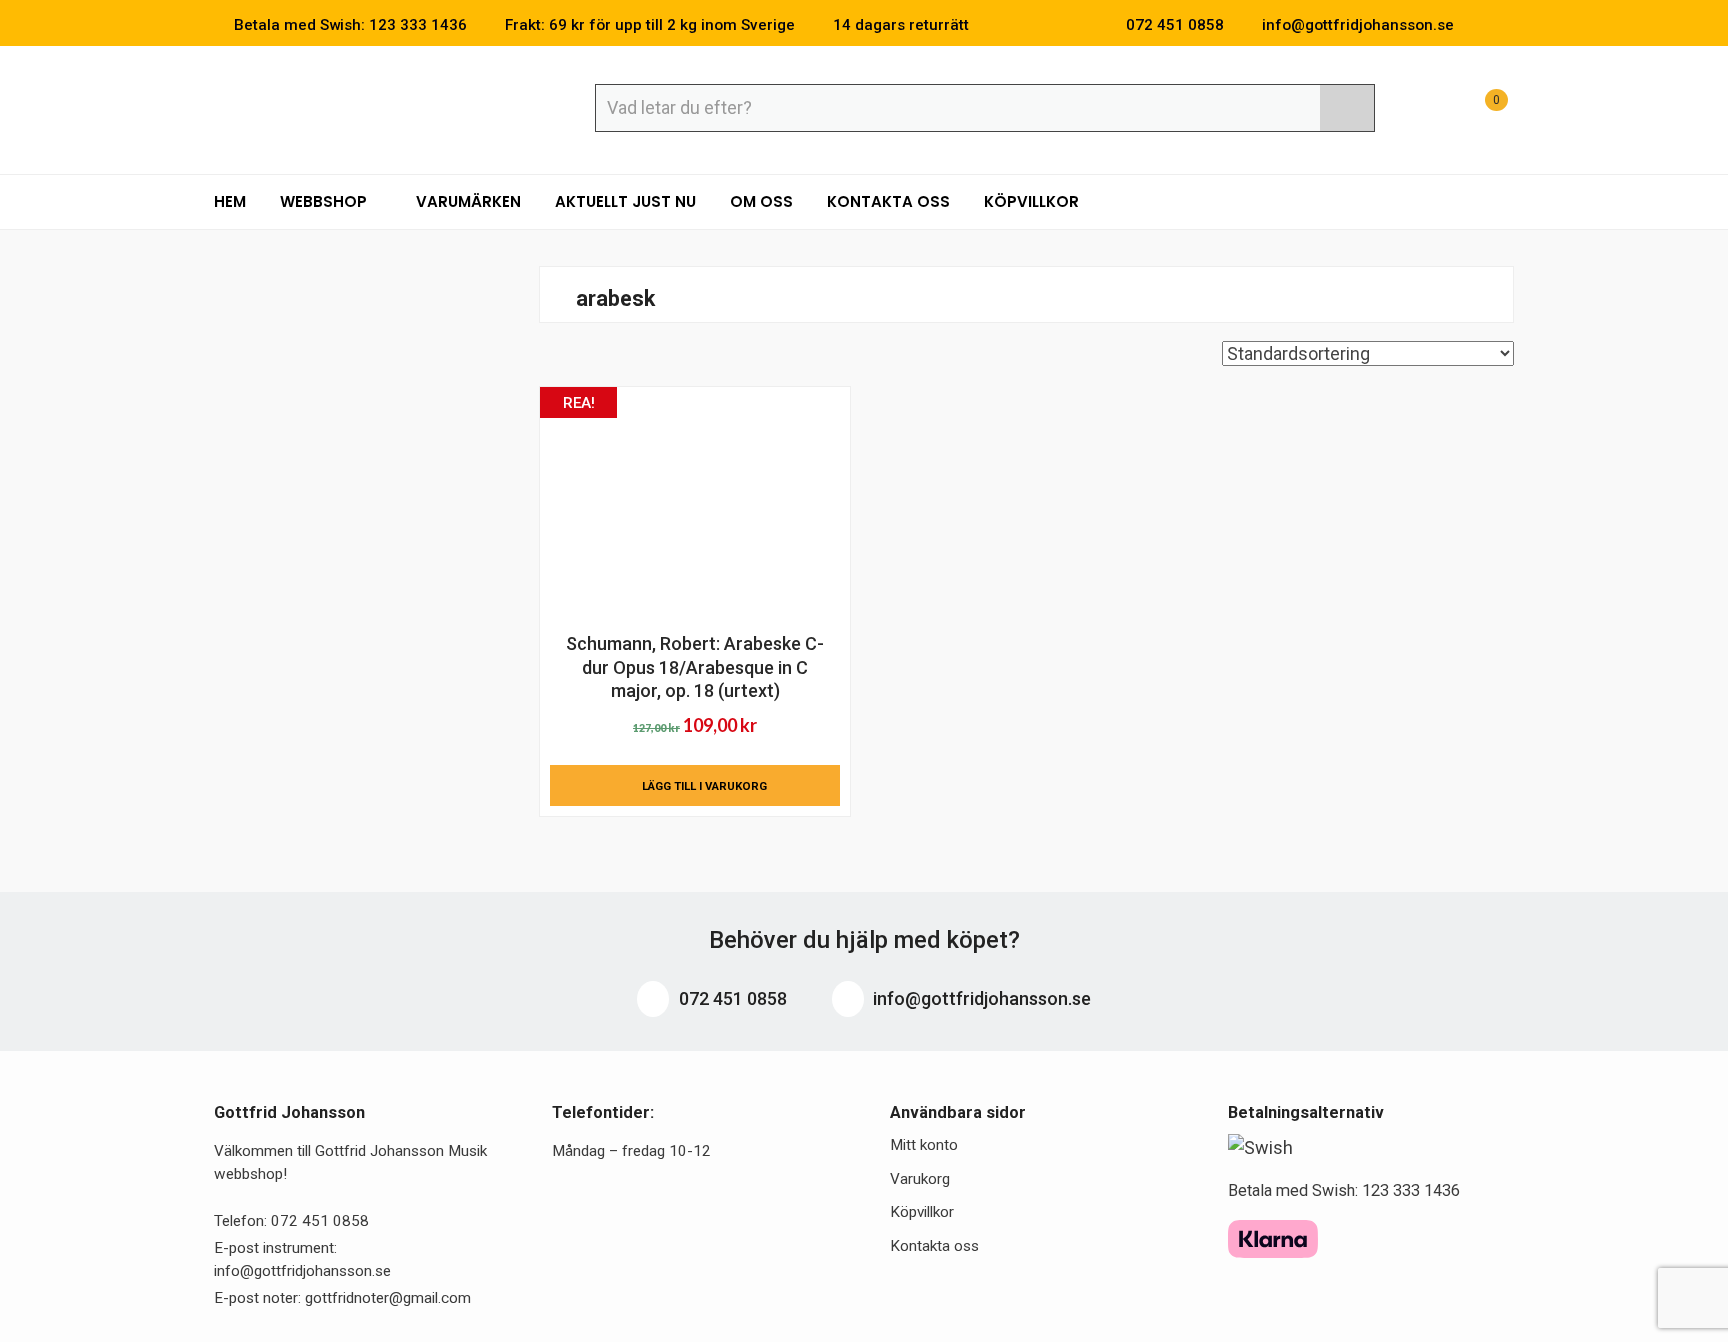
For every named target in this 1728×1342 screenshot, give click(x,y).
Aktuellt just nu (625, 201)
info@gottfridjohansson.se (980, 998)
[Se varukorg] (1478, 110)
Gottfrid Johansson (359, 107)
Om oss (761, 201)
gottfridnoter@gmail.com (388, 1298)
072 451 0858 (731, 998)
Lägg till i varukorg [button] (704, 786)
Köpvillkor (1031, 201)
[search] (1347, 108)
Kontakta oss (888, 201)
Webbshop (325, 201)
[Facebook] (1478, 25)
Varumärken (468, 201)
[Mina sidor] (1429, 110)
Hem (230, 201)
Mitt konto (924, 1145)
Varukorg (920, 1179)
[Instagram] (1508, 25)
